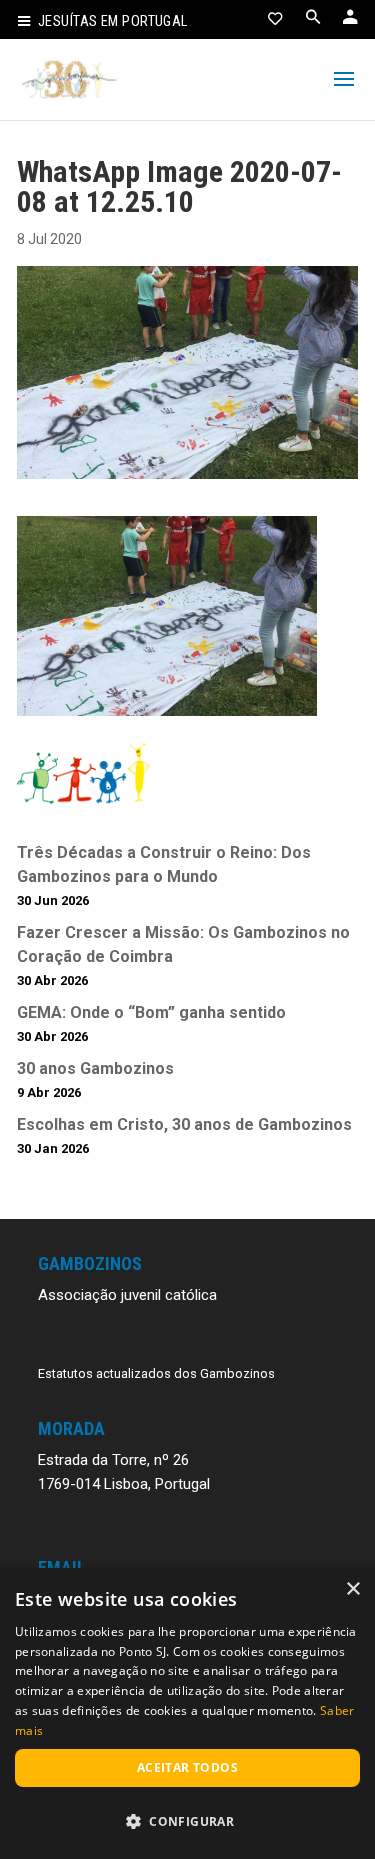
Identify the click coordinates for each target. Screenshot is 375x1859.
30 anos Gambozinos (95, 1068)
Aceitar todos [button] (187, 1767)
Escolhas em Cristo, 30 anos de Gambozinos (184, 1124)
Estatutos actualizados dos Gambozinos (156, 1373)
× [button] (352, 1589)
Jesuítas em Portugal (113, 21)
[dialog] (187, 1713)
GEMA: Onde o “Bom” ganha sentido (151, 1012)
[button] (187, 1822)
